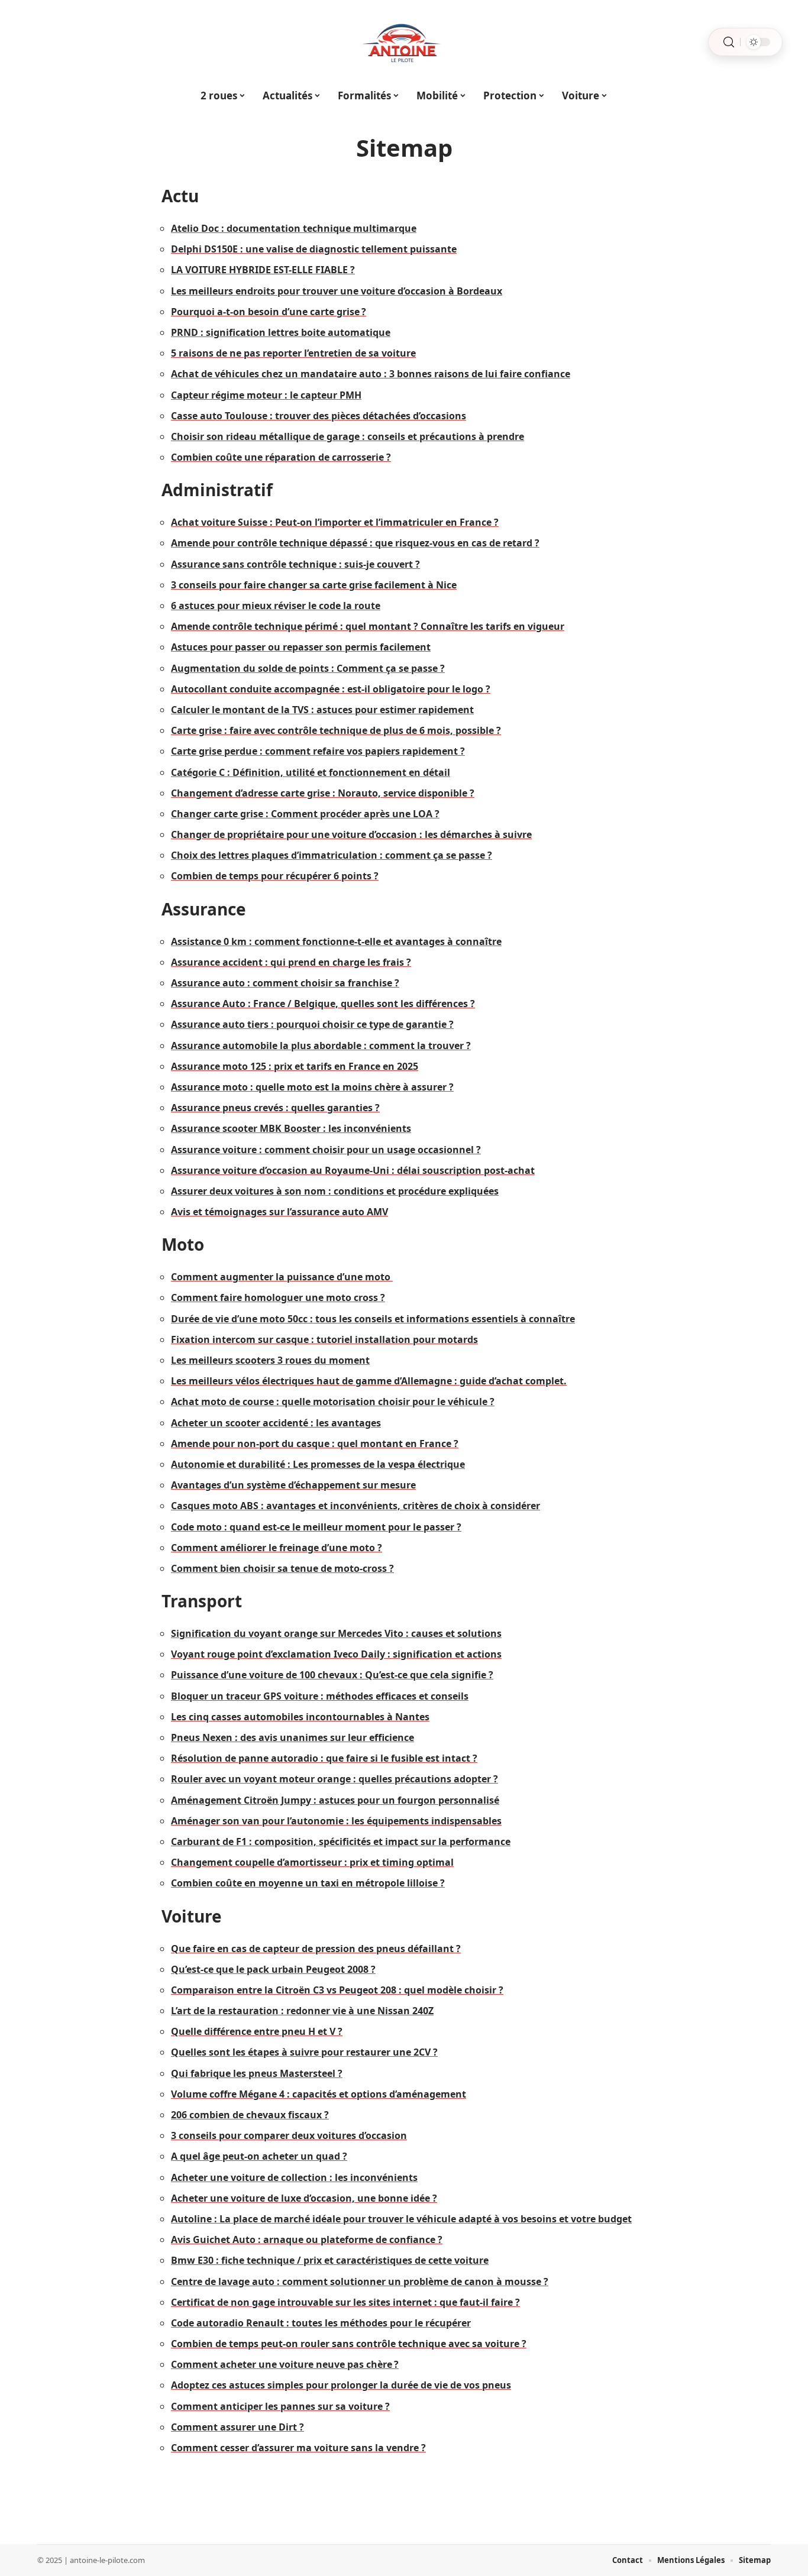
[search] (729, 42)
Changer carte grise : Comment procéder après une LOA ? (305, 814)
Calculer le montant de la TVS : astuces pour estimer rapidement (322, 710)
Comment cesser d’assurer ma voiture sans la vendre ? (298, 2448)
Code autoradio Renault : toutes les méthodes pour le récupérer (321, 2323)
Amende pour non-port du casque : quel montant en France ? (315, 1444)
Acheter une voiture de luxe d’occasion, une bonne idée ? (304, 2198)
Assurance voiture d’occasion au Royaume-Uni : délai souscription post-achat (353, 1170)
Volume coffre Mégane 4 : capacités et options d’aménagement (319, 2094)
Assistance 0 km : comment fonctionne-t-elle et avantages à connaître (336, 941)
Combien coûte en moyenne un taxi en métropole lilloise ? (308, 1883)
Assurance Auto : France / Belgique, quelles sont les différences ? (323, 1004)
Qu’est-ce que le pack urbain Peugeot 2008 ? (273, 1969)
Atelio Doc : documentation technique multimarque (294, 228)
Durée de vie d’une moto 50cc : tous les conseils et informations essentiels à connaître (373, 1319)
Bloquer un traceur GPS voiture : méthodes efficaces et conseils (320, 1696)
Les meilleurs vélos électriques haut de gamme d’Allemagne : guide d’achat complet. (369, 1381)
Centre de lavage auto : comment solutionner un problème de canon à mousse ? (360, 2281)
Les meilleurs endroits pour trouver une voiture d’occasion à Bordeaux (337, 291)
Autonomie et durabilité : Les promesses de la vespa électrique (318, 1464)
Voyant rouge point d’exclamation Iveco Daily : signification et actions (336, 1654)
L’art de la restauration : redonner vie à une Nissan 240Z (302, 2011)
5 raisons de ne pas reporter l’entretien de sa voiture (293, 353)
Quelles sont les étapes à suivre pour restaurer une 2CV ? (304, 2052)
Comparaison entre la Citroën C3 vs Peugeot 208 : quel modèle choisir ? (337, 1990)
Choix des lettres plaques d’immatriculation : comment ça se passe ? (332, 855)
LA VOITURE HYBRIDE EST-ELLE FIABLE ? (263, 270)
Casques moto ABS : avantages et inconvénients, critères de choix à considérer (355, 1506)
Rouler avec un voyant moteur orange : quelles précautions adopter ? (334, 1779)
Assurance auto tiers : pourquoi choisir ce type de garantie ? (312, 1024)
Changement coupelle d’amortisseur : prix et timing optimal (312, 1862)
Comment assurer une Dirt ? (237, 2427)
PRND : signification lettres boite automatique (281, 332)
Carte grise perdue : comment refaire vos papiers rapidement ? (318, 751)
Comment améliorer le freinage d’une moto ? (277, 1548)
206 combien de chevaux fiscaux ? (250, 2115)
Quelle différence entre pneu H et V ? (257, 2031)
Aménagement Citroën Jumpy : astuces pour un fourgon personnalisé (335, 1800)
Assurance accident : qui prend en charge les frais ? (291, 962)
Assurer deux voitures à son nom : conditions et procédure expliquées (335, 1191)
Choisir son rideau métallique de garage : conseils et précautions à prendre (348, 436)
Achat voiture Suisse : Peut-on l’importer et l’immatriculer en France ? (335, 522)
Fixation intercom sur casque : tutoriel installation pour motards (324, 1339)
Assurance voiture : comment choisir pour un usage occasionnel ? (326, 1150)
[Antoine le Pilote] (404, 42)
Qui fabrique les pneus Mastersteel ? (257, 2073)
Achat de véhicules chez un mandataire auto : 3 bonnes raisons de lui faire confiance (371, 374)
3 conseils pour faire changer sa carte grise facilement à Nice (314, 585)
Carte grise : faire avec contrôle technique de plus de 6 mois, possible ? (336, 730)
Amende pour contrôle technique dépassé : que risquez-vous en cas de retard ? (355, 543)
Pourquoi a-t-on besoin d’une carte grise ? (269, 312)
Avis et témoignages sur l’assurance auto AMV (279, 1212)
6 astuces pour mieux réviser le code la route (276, 606)
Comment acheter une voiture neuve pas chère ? (285, 2364)
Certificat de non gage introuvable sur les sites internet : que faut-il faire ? (345, 2302)
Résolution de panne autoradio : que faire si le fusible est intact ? (324, 1758)
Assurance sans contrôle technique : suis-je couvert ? (295, 564)
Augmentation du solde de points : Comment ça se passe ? (308, 668)
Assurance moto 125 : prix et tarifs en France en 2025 (295, 1066)
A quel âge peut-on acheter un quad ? (259, 2156)
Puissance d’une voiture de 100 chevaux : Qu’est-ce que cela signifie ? (332, 1675)
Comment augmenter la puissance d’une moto (282, 1277)
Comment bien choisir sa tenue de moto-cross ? (282, 1568)
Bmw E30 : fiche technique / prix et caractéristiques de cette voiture (330, 2260)
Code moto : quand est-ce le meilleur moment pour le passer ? (316, 1527)
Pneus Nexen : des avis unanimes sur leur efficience (293, 1737)
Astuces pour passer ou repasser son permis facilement (301, 647)
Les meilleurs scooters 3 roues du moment (270, 1360)
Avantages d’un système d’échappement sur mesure (293, 1485)
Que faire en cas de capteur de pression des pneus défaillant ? (316, 1949)
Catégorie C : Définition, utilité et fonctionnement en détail (311, 772)
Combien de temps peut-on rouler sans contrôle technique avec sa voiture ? (349, 2344)
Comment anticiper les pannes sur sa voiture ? (280, 2406)
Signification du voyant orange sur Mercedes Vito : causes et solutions (336, 1633)
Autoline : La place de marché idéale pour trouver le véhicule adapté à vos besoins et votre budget (401, 2219)
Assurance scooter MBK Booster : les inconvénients (291, 1128)
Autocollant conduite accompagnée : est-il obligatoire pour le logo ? (331, 689)
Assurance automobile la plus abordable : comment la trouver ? (321, 1046)
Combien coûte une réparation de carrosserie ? (281, 457)
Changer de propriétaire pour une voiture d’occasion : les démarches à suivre (351, 834)
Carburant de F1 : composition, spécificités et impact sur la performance (341, 1842)
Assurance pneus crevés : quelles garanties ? (275, 1108)
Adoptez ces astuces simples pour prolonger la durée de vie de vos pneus (341, 2385)
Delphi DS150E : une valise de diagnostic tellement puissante (314, 249)
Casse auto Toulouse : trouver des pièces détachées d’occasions (319, 416)
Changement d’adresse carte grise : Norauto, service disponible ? (323, 793)
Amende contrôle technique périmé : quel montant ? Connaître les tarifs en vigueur (368, 626)
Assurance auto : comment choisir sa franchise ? (285, 983)
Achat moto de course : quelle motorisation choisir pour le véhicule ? (333, 1402)
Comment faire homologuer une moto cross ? (278, 1297)
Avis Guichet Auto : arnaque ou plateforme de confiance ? (307, 2240)
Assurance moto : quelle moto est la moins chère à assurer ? (312, 1087)
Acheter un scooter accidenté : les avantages (276, 1423)
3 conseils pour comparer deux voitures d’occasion (289, 2135)
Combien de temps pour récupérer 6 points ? (275, 876)
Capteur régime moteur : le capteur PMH (266, 395)
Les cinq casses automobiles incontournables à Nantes (300, 1717)
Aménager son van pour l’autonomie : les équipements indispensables (336, 1821)
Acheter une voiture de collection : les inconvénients (294, 2177)
